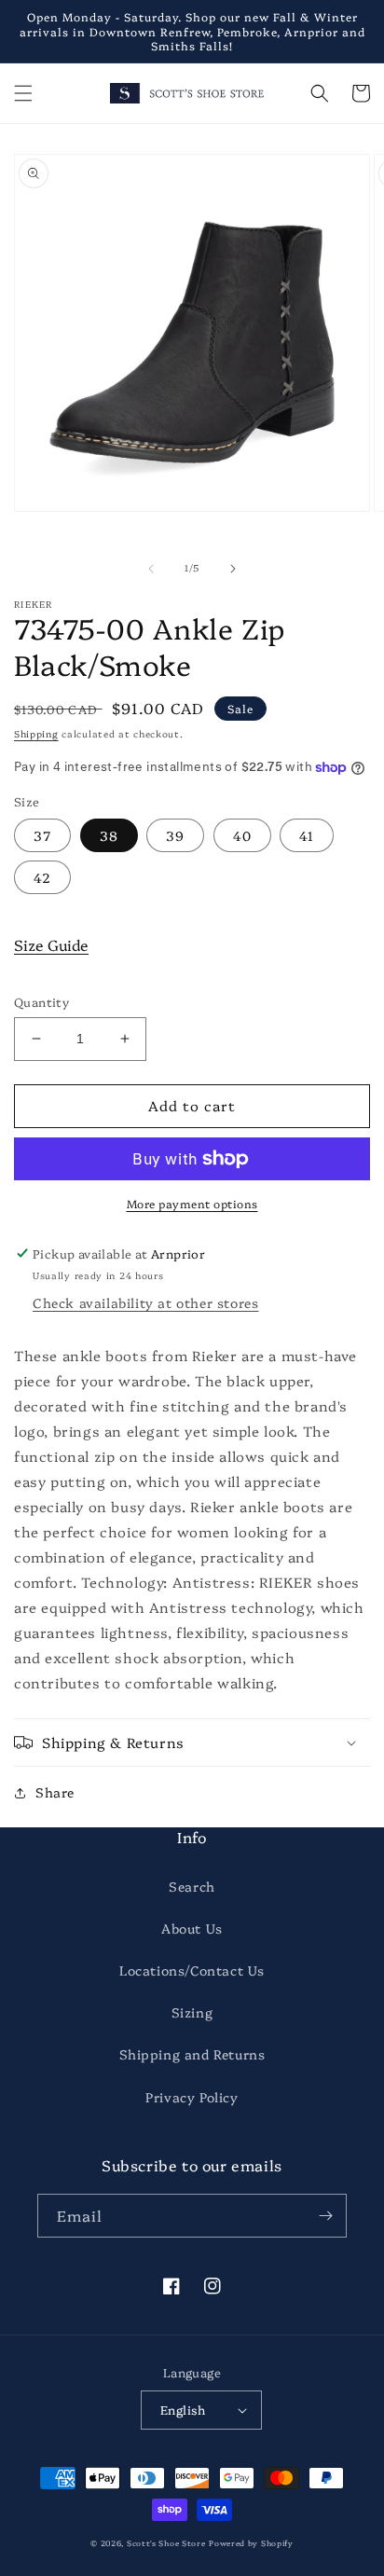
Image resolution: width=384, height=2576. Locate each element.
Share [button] (55, 1792)
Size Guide (51, 944)
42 (42, 877)
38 (109, 835)
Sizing (192, 2012)
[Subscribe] (325, 2216)
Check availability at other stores (145, 1302)
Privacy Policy (192, 2097)
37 (42, 835)
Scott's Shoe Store (166, 2543)
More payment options (192, 1203)
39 (175, 835)
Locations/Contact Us (192, 1970)
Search (192, 1886)
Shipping (36, 734)
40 (242, 835)
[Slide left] (151, 569)
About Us (192, 1928)
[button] (23, 93)
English (183, 2409)
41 (307, 835)
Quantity (41, 1001)
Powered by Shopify (251, 2543)
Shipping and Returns (192, 2054)
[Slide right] (233, 569)
